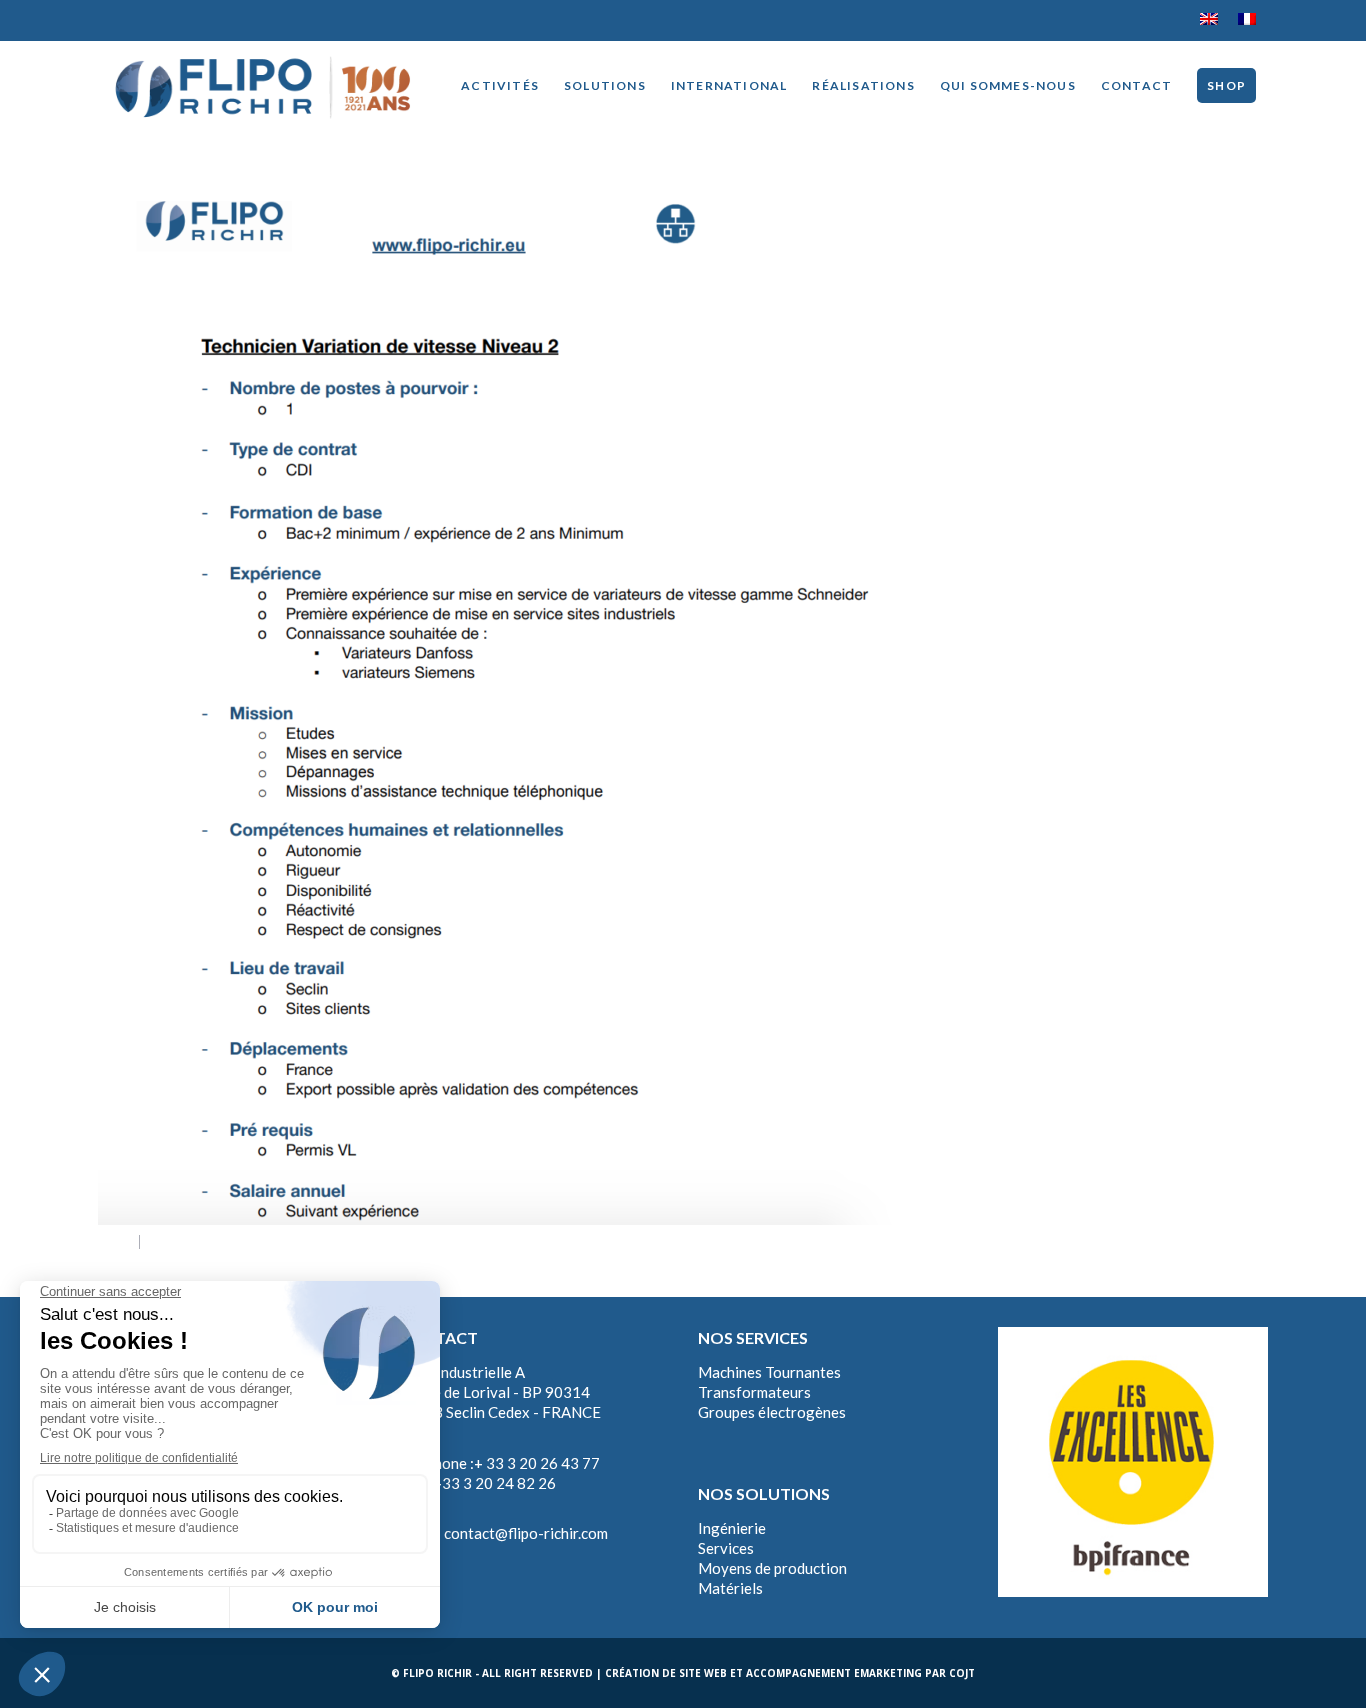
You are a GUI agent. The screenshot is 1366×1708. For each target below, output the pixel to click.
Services (726, 1548)
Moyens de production (772, 1568)
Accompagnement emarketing (834, 1673)
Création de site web (666, 1673)
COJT (962, 1673)
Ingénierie (732, 1528)
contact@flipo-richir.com (526, 1533)
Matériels (730, 1588)
